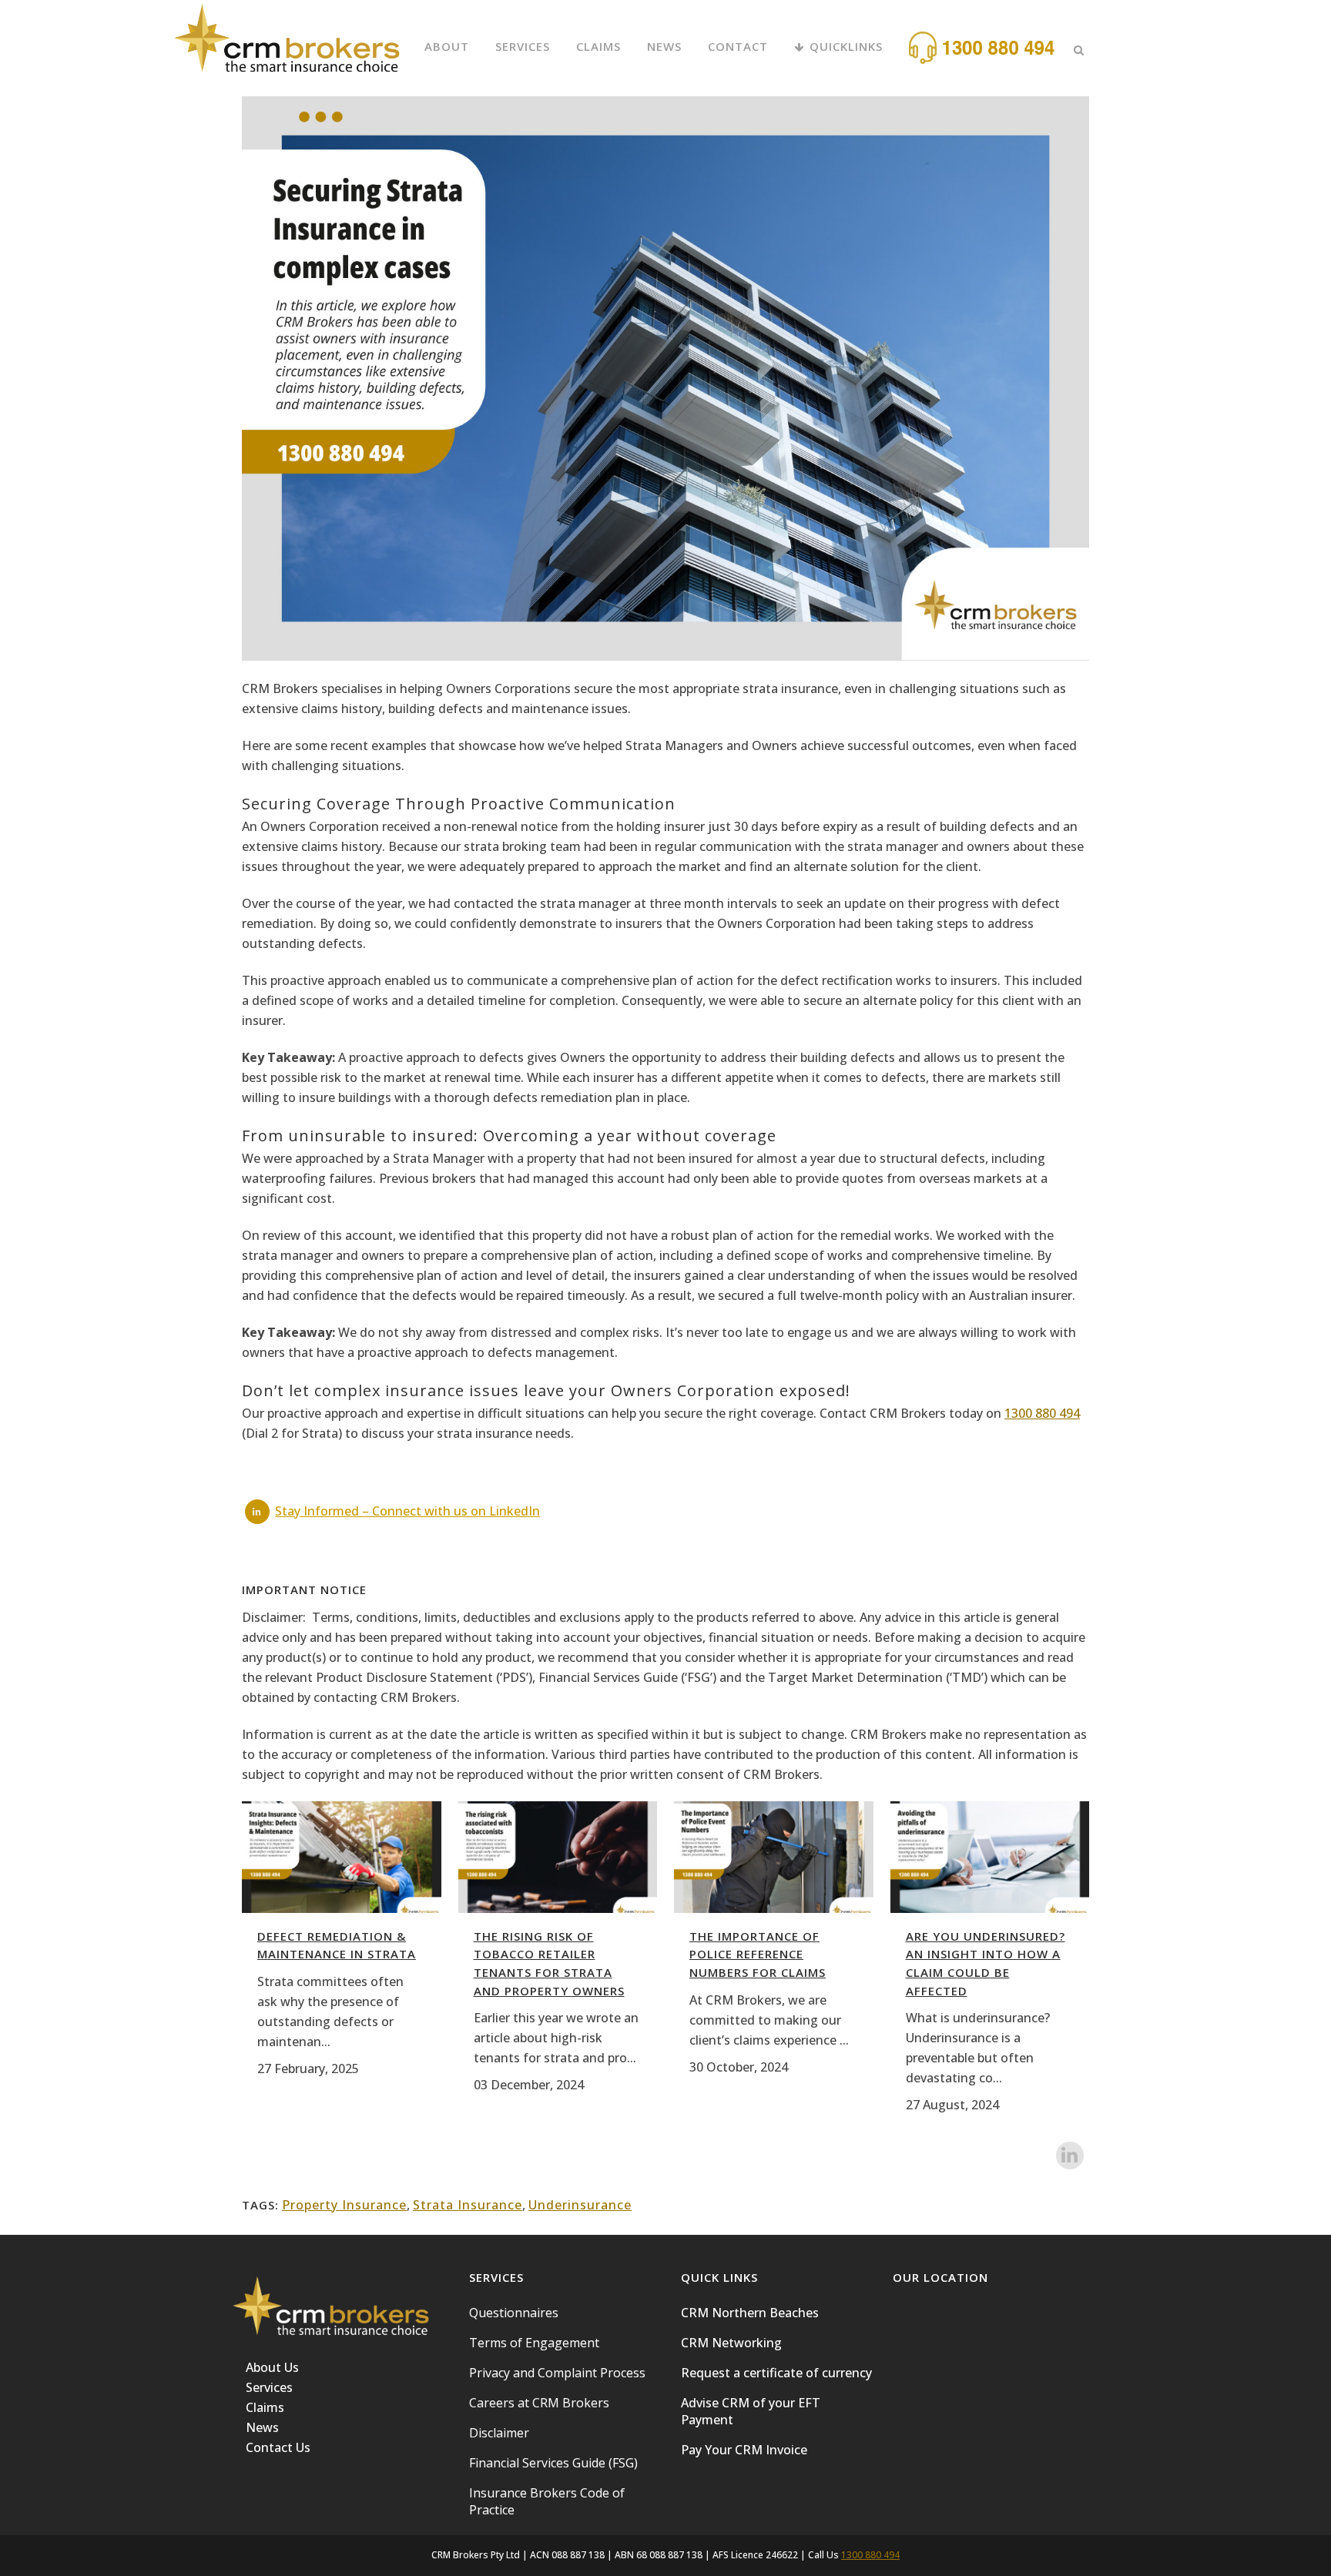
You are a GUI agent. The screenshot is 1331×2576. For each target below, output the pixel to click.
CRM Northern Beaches (750, 2313)
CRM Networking (731, 2343)
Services (269, 2387)
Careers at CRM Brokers (539, 2403)
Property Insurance (344, 2205)
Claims (265, 2407)
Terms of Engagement (534, 2343)
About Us (272, 2367)
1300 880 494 (1042, 1413)
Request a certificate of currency (776, 2373)
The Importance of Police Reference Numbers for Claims (758, 1954)
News (262, 2427)
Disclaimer (499, 2433)
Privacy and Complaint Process (557, 2373)
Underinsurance (580, 2205)
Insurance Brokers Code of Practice (547, 2501)
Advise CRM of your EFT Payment (751, 2411)
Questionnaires (514, 2313)
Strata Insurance (468, 2205)
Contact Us (278, 2447)
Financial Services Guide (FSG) (553, 2463)
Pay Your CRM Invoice (744, 2450)
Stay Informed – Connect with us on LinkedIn (407, 1511)
